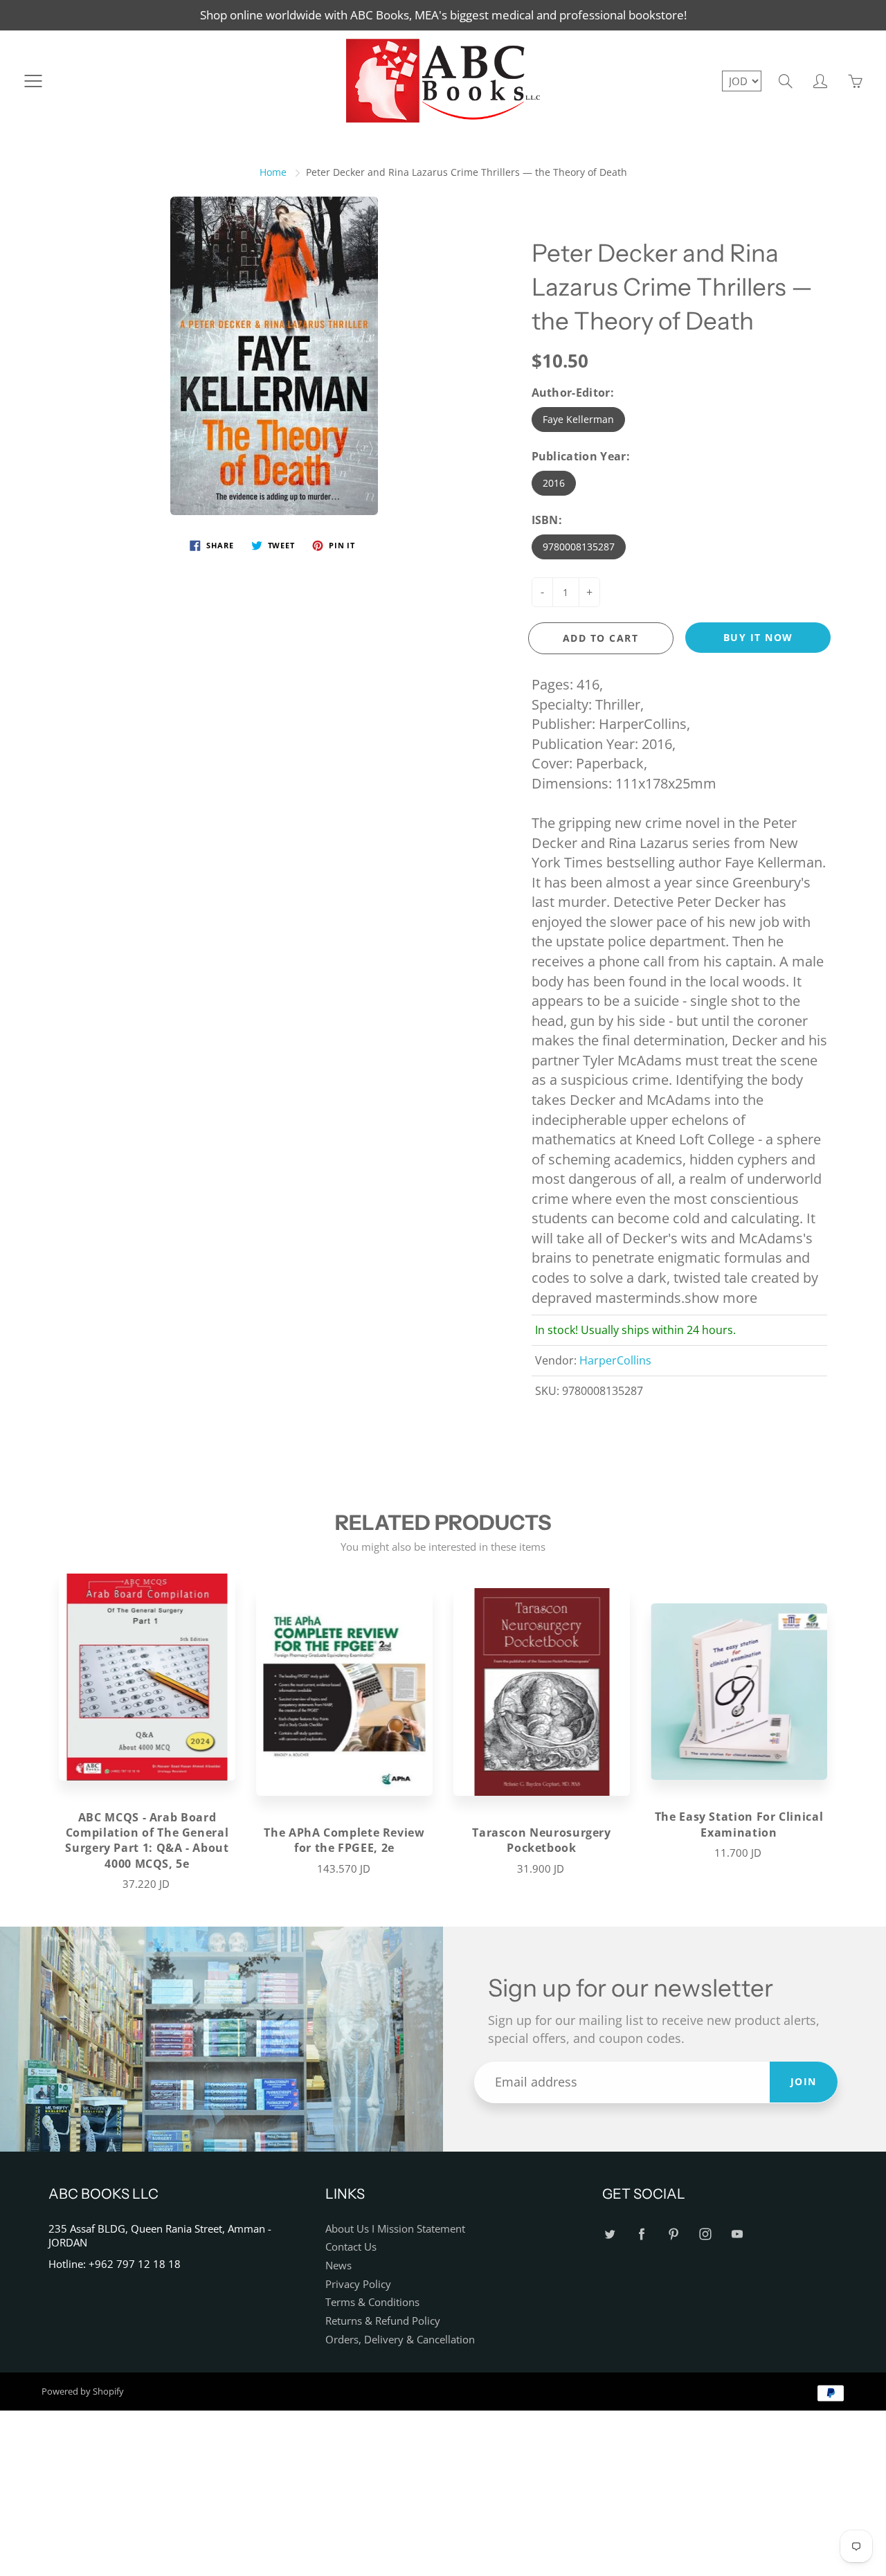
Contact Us (351, 2247)
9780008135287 (579, 547)
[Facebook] (641, 2234)
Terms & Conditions (372, 2302)
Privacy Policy (358, 2284)
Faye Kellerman (578, 419)
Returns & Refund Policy (383, 2321)
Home (273, 172)
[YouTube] (737, 2234)
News (338, 2266)
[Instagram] (705, 2234)
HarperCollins (615, 1360)
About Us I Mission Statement (395, 2229)
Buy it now (758, 637)
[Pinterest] (673, 2234)
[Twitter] (609, 2234)
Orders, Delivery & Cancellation (400, 2340)
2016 (554, 483)
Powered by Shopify (83, 2391)
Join (804, 2081)
